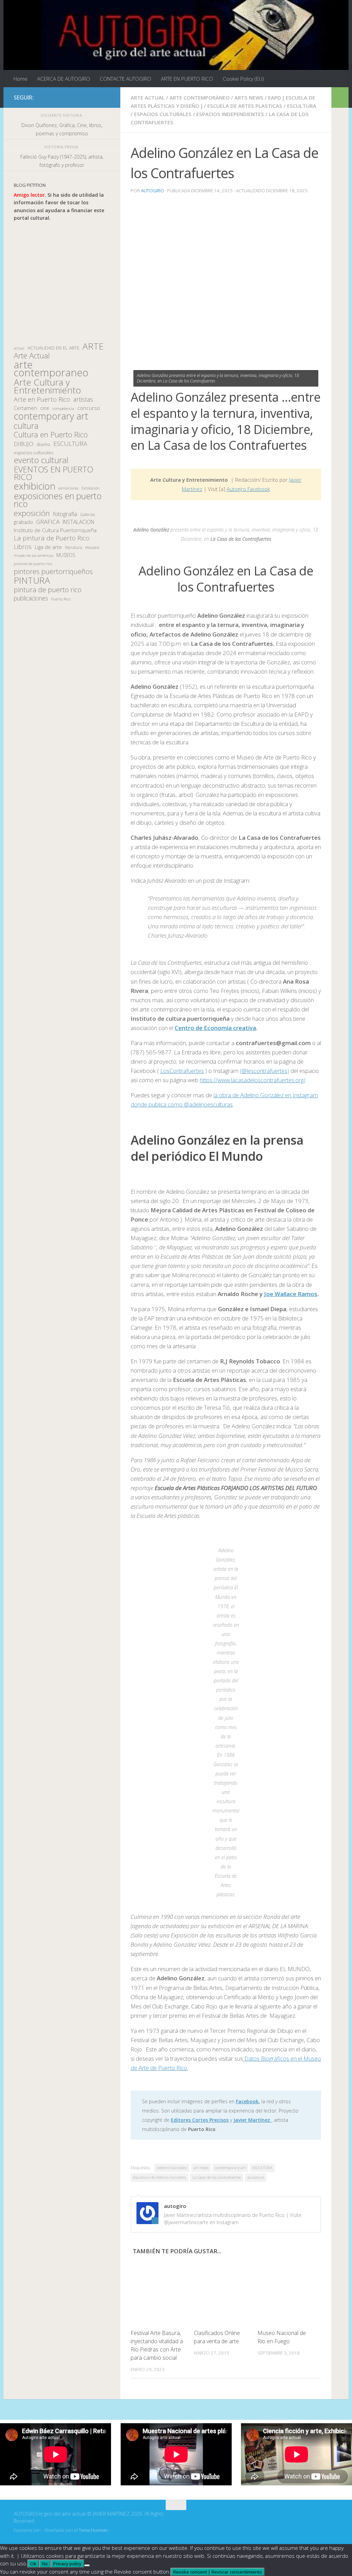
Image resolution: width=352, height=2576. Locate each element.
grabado (23, 522)
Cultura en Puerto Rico (51, 435)
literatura (74, 547)
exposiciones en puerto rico (58, 500)
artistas (83, 399)
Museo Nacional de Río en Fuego (282, 2337)
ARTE (93, 346)
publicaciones (31, 598)
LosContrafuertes (182, 1071)
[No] (87, 2565)
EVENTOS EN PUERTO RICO (53, 473)
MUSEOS (66, 555)
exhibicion (35, 486)
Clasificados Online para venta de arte (217, 2337)
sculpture (256, 2177)
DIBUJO (24, 444)
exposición (32, 513)
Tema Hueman (93, 2530)
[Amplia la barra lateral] (340, 98)
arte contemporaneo (51, 369)
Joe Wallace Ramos (291, 1294)
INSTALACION (78, 522)
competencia (63, 408)
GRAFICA (48, 522)
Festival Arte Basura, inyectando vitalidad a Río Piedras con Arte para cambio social (157, 2345)
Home (20, 79)
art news (201, 2168)
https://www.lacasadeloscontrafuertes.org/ (253, 1080)
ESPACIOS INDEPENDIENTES (230, 114)
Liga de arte (48, 547)
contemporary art (230, 2168)
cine (45, 408)
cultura (26, 426)
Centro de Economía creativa (215, 1028)
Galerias (87, 514)
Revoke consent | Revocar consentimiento (218, 2572)
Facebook (247, 2101)
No (45, 2564)
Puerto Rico (61, 599)
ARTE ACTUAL (148, 98)
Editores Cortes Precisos (200, 2120)
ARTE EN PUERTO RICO (187, 79)
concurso (89, 408)
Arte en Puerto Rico (42, 399)
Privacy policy (67, 2564)
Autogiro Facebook (248, 489)
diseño (43, 444)
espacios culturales (34, 453)
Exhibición (91, 488)
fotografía (65, 514)
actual (19, 348)
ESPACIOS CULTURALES (163, 114)
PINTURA (32, 580)
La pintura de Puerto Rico (52, 538)
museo (92, 547)
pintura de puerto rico (48, 590)
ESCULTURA (302, 106)
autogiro (152, 191)
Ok (33, 2564)
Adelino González (172, 2168)
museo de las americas (34, 555)
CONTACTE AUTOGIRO (125, 79)
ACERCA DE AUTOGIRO (64, 79)
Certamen (25, 408)
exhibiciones (68, 488)
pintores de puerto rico (33, 564)
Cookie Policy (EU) (243, 79)
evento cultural (41, 460)
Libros (23, 547)
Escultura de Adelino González (159, 2177)
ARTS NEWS (249, 98)
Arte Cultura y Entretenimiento (47, 386)
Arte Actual (32, 356)
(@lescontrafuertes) (265, 1071)
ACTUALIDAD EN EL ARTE (53, 348)
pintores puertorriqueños (53, 571)
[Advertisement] (62, 282)
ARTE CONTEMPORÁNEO (200, 98)
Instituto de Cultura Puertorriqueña (55, 530)
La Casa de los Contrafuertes (217, 2177)
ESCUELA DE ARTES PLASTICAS (245, 106)
